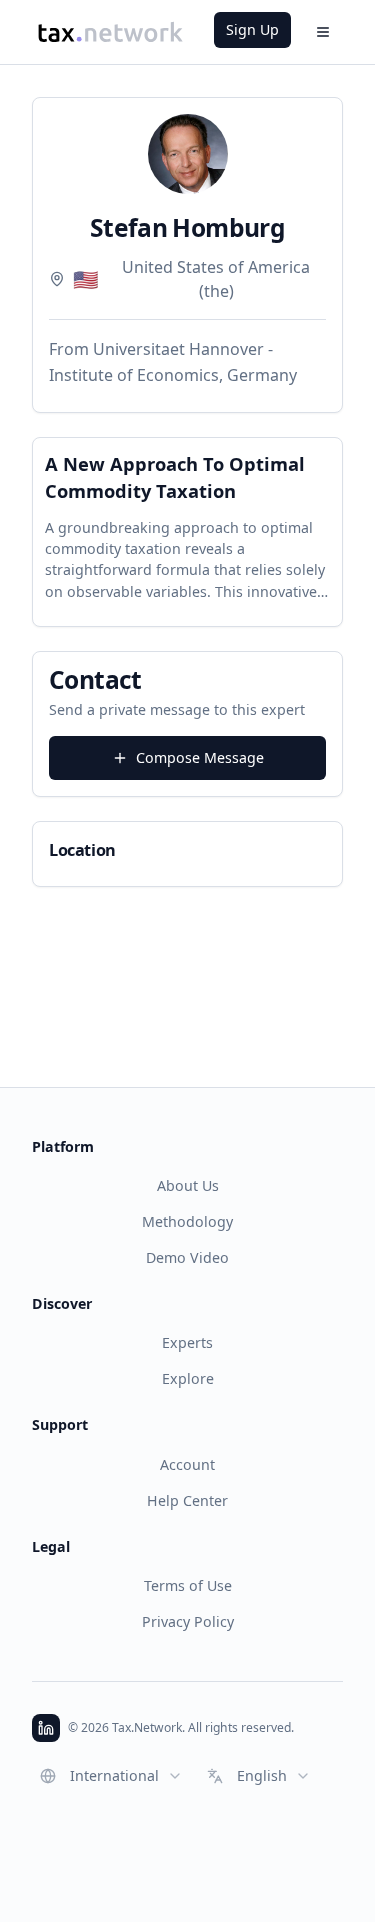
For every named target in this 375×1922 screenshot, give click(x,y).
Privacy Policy (188, 1621)
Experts (187, 1342)
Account (187, 1464)
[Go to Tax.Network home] (110, 32)
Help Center (187, 1500)
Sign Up (252, 29)
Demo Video (187, 1257)
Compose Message (200, 757)
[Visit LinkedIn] (46, 1728)
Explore (188, 1378)
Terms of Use (188, 1585)
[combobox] (111, 1776)
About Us (188, 1185)
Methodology (187, 1221)
